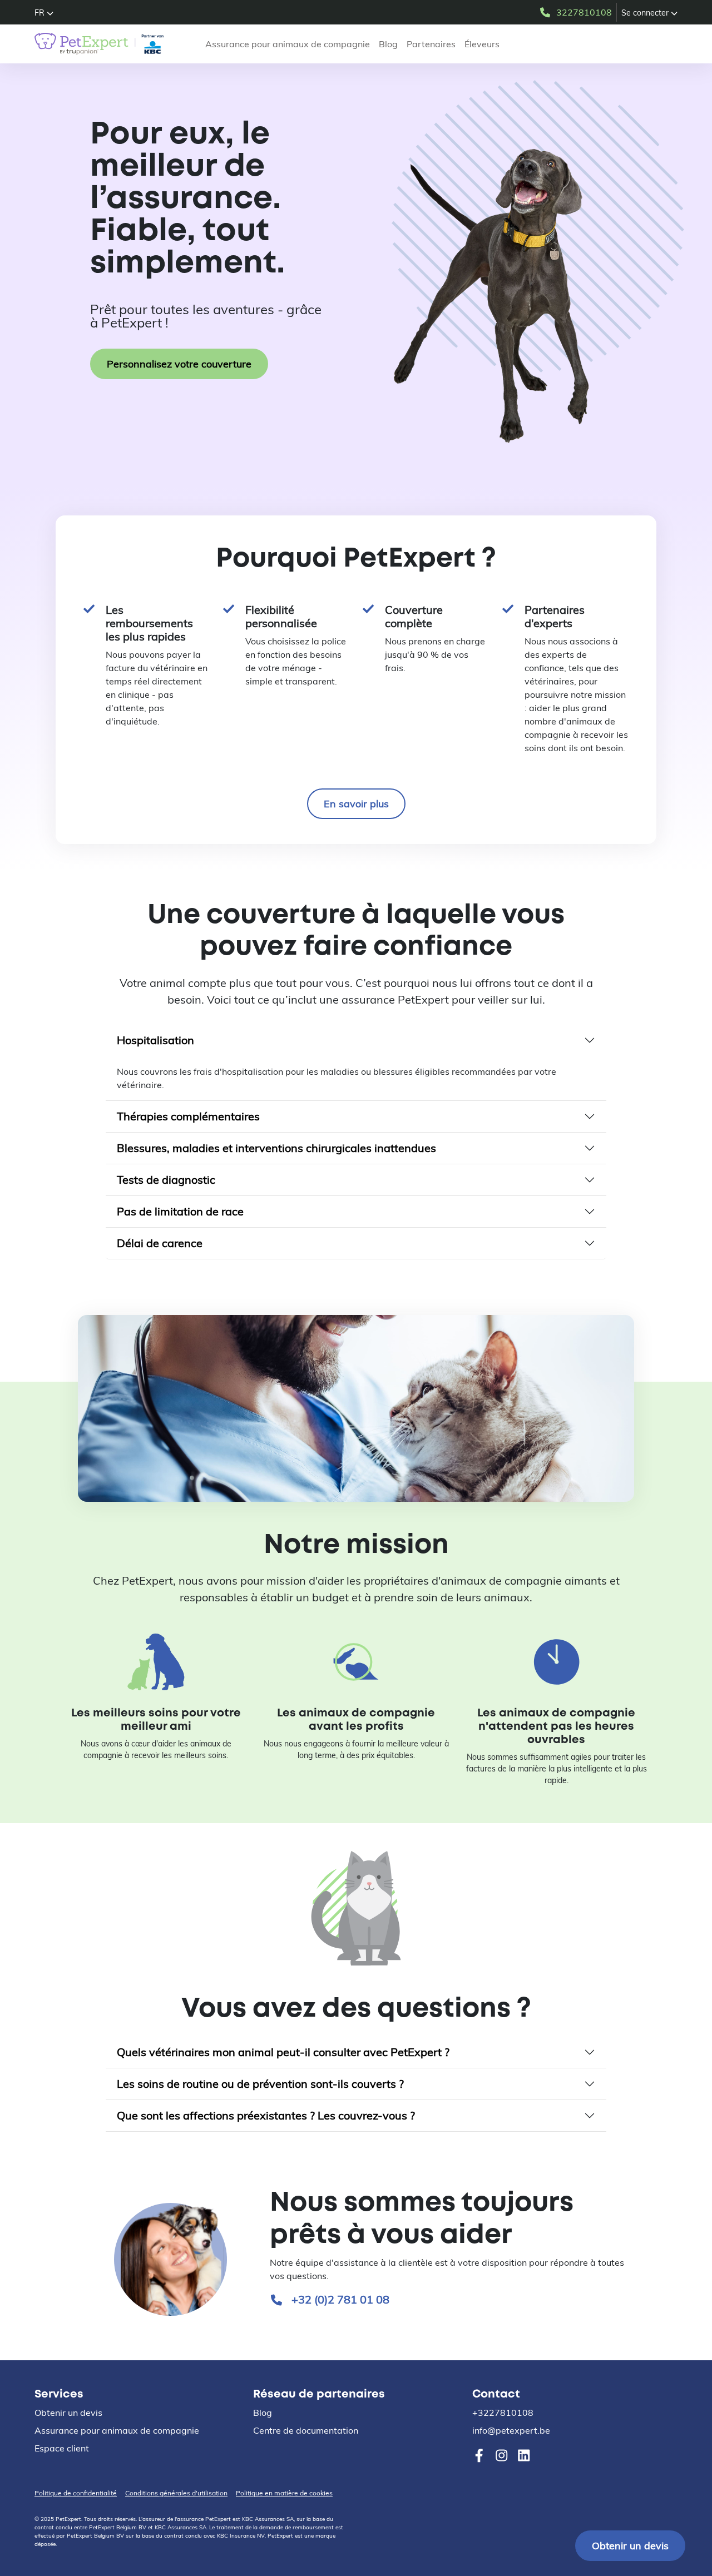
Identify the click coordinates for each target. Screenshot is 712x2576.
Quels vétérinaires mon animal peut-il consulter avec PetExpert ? (283, 2052)
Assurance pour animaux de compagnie (288, 44)
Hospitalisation (155, 1040)
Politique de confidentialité (76, 2493)
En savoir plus (356, 804)
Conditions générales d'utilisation (176, 2493)
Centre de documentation (306, 2430)
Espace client (62, 2448)
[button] (44, 13)
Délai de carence (160, 1243)
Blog (388, 44)
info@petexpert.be (511, 2430)
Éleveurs (482, 44)
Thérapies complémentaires (188, 1116)
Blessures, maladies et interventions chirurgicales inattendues (276, 1148)
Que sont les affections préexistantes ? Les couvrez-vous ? (266, 2115)
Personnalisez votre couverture (179, 364)
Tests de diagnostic (166, 1180)
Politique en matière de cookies (284, 2493)
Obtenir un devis (630, 2546)
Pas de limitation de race (180, 1211)
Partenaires (431, 44)
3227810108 (584, 12)
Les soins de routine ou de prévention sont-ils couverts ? (260, 2084)
